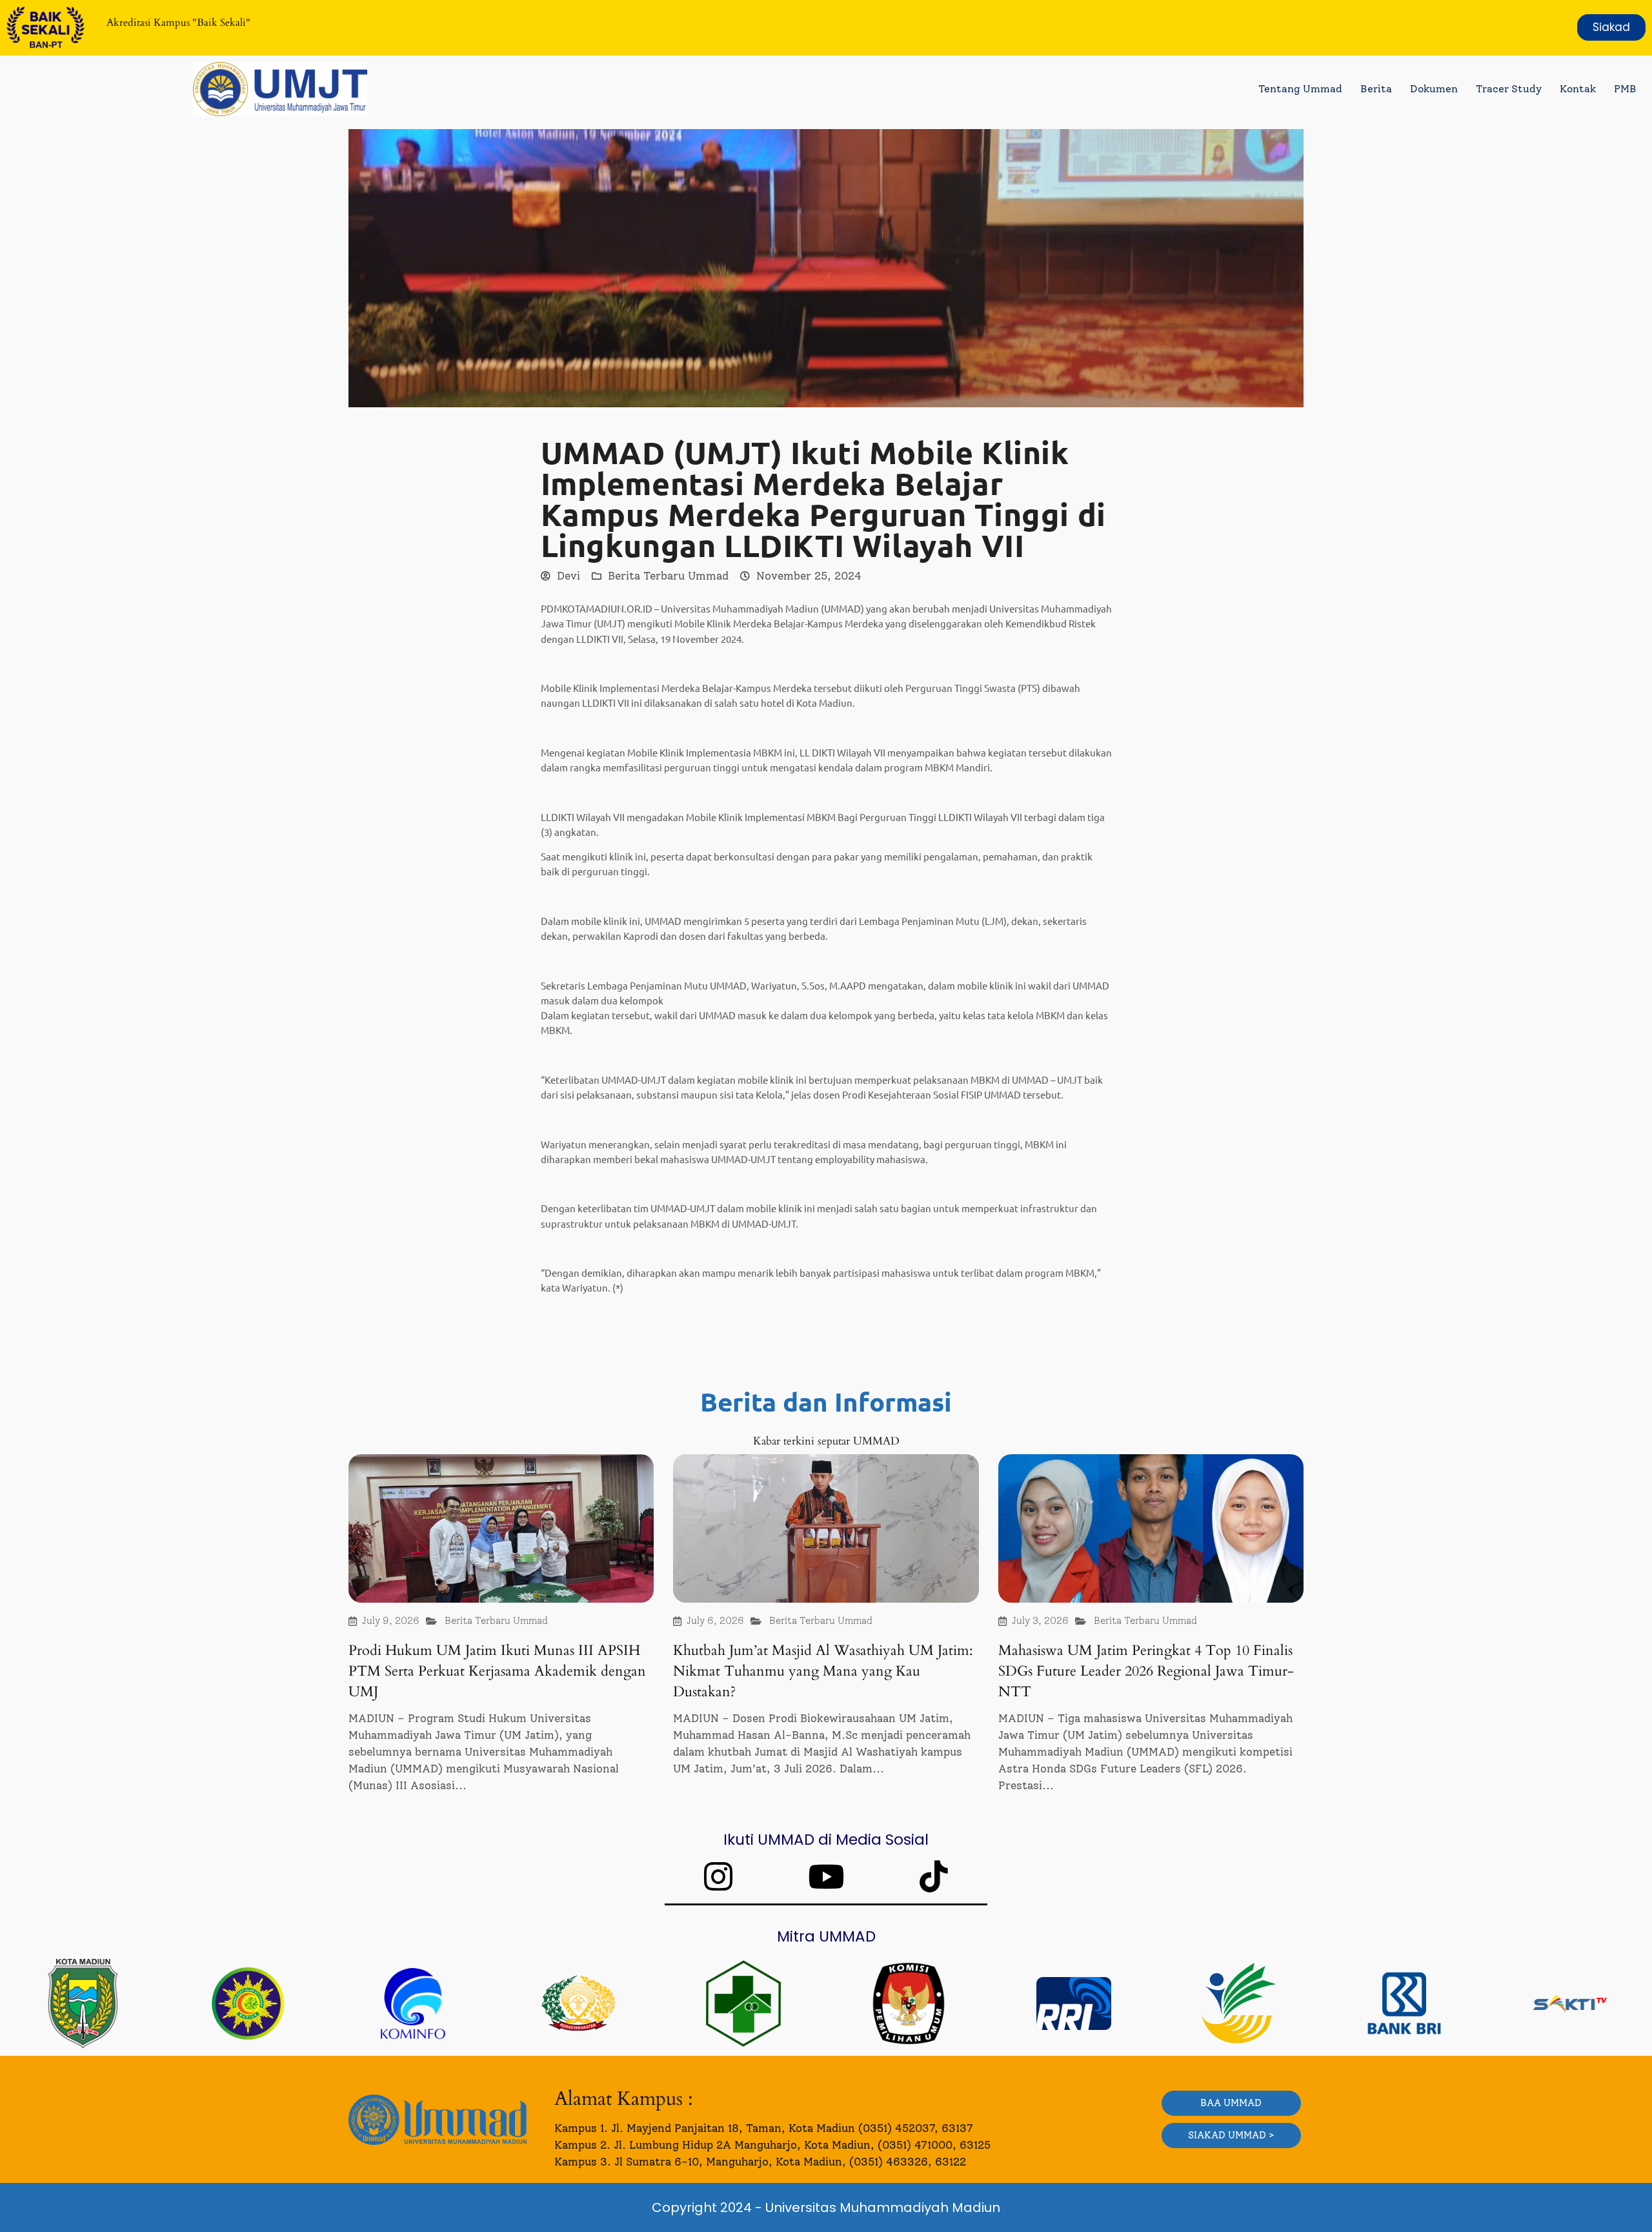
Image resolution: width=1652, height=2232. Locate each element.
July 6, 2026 (715, 1621)
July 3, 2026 (1040, 1621)
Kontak (1578, 89)
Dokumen (1434, 89)
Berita (1376, 89)
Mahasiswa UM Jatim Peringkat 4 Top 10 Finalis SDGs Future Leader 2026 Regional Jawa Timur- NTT (1146, 1671)
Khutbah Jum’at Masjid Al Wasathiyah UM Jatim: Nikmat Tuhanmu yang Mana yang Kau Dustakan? (823, 1671)
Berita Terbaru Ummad (668, 576)
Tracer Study (1509, 89)
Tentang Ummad (1300, 89)
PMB (1625, 89)
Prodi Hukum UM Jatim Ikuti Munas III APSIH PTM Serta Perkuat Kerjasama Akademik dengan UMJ (497, 1671)
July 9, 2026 (391, 1621)
